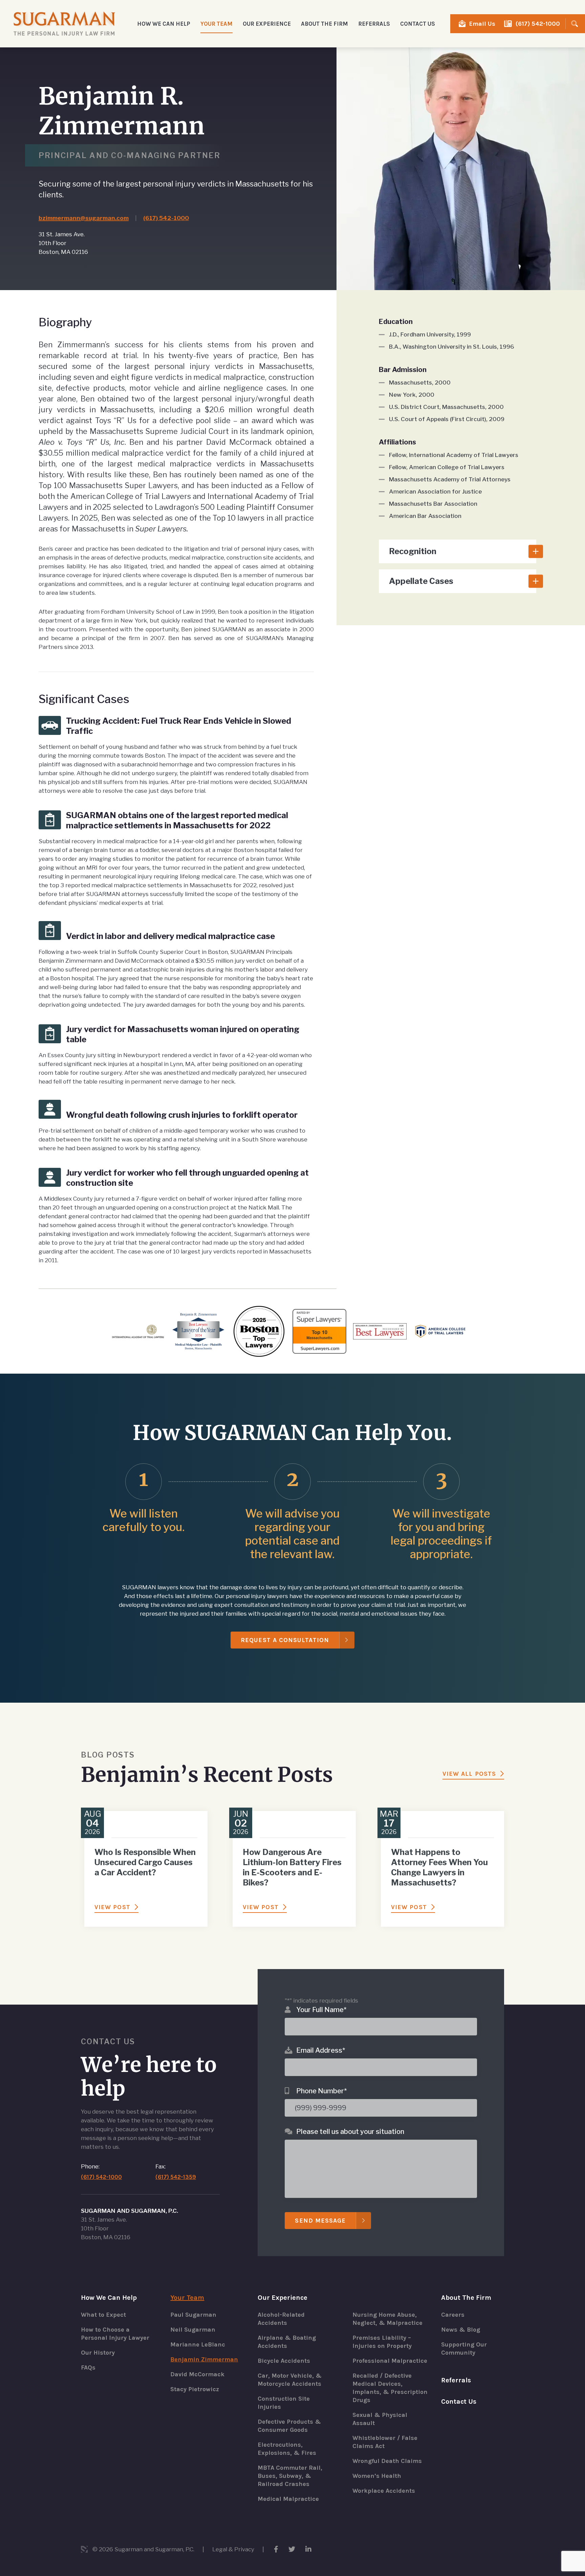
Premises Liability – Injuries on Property (382, 2342)
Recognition (413, 551)
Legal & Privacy (233, 2549)
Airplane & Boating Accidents (287, 2342)
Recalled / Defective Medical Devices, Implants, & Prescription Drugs (390, 2388)
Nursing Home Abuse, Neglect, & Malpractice (387, 2319)
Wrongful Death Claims (387, 2461)
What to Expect (103, 2315)
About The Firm (466, 2298)
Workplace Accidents (384, 2491)
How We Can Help (109, 2298)
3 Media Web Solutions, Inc (84, 2549)
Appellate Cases (421, 581)
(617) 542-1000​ (166, 218)
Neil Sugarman (193, 2330)
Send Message (320, 2221)
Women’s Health (377, 2476)
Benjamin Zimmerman (204, 2359)
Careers (453, 2315)
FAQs (88, 2367)
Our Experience (283, 2298)
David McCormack (197, 2374)
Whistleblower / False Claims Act (385, 2442)
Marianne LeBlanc (198, 2344)
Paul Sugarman (193, 2315)
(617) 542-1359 (176, 2177)
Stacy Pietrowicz (195, 2389)
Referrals (374, 24)
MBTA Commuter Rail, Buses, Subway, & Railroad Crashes (290, 2476)
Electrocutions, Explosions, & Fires (287, 2449)
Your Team (187, 2298)
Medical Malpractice (288, 2499)
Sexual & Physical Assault (380, 2419)
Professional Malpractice (390, 2361)
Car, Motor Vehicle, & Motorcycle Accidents (290, 2380)
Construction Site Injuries (284, 2403)
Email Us (482, 24)
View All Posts (469, 1774)
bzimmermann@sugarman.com (84, 218)
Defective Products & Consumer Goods (289, 2426)
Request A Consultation (285, 1640)
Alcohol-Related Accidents (281, 2319)
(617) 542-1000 (538, 24)
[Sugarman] (64, 24)
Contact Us (418, 24)
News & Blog (461, 2330)
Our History (98, 2353)
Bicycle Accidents (284, 2361)
